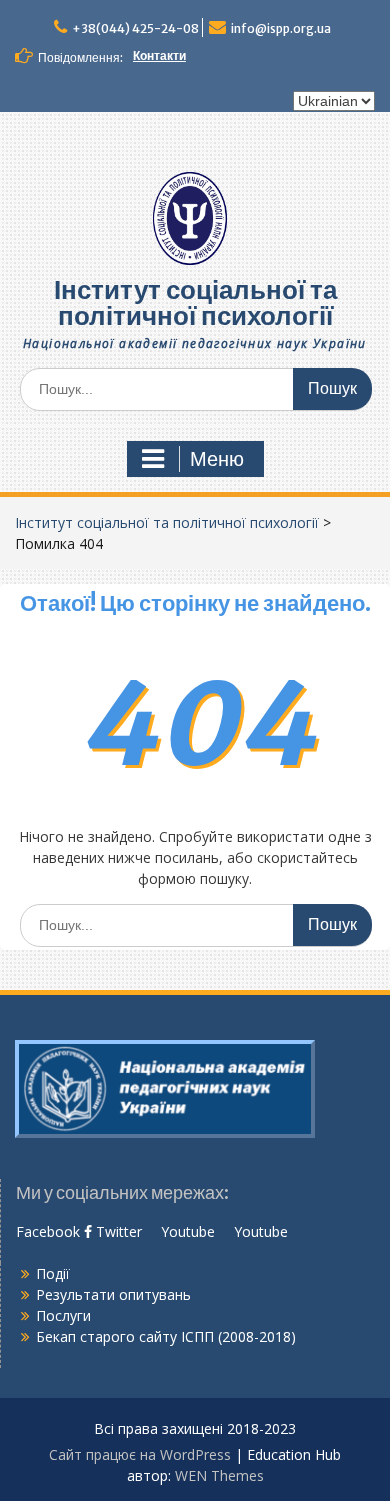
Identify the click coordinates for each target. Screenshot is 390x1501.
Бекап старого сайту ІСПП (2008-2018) (166, 1336)
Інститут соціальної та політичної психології (195, 302)
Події (53, 1273)
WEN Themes (219, 1475)
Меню (217, 459)
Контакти (159, 55)
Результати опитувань (113, 1294)
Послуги (63, 1315)
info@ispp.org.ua (281, 28)
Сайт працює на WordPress (140, 1454)
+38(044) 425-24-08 (135, 28)
